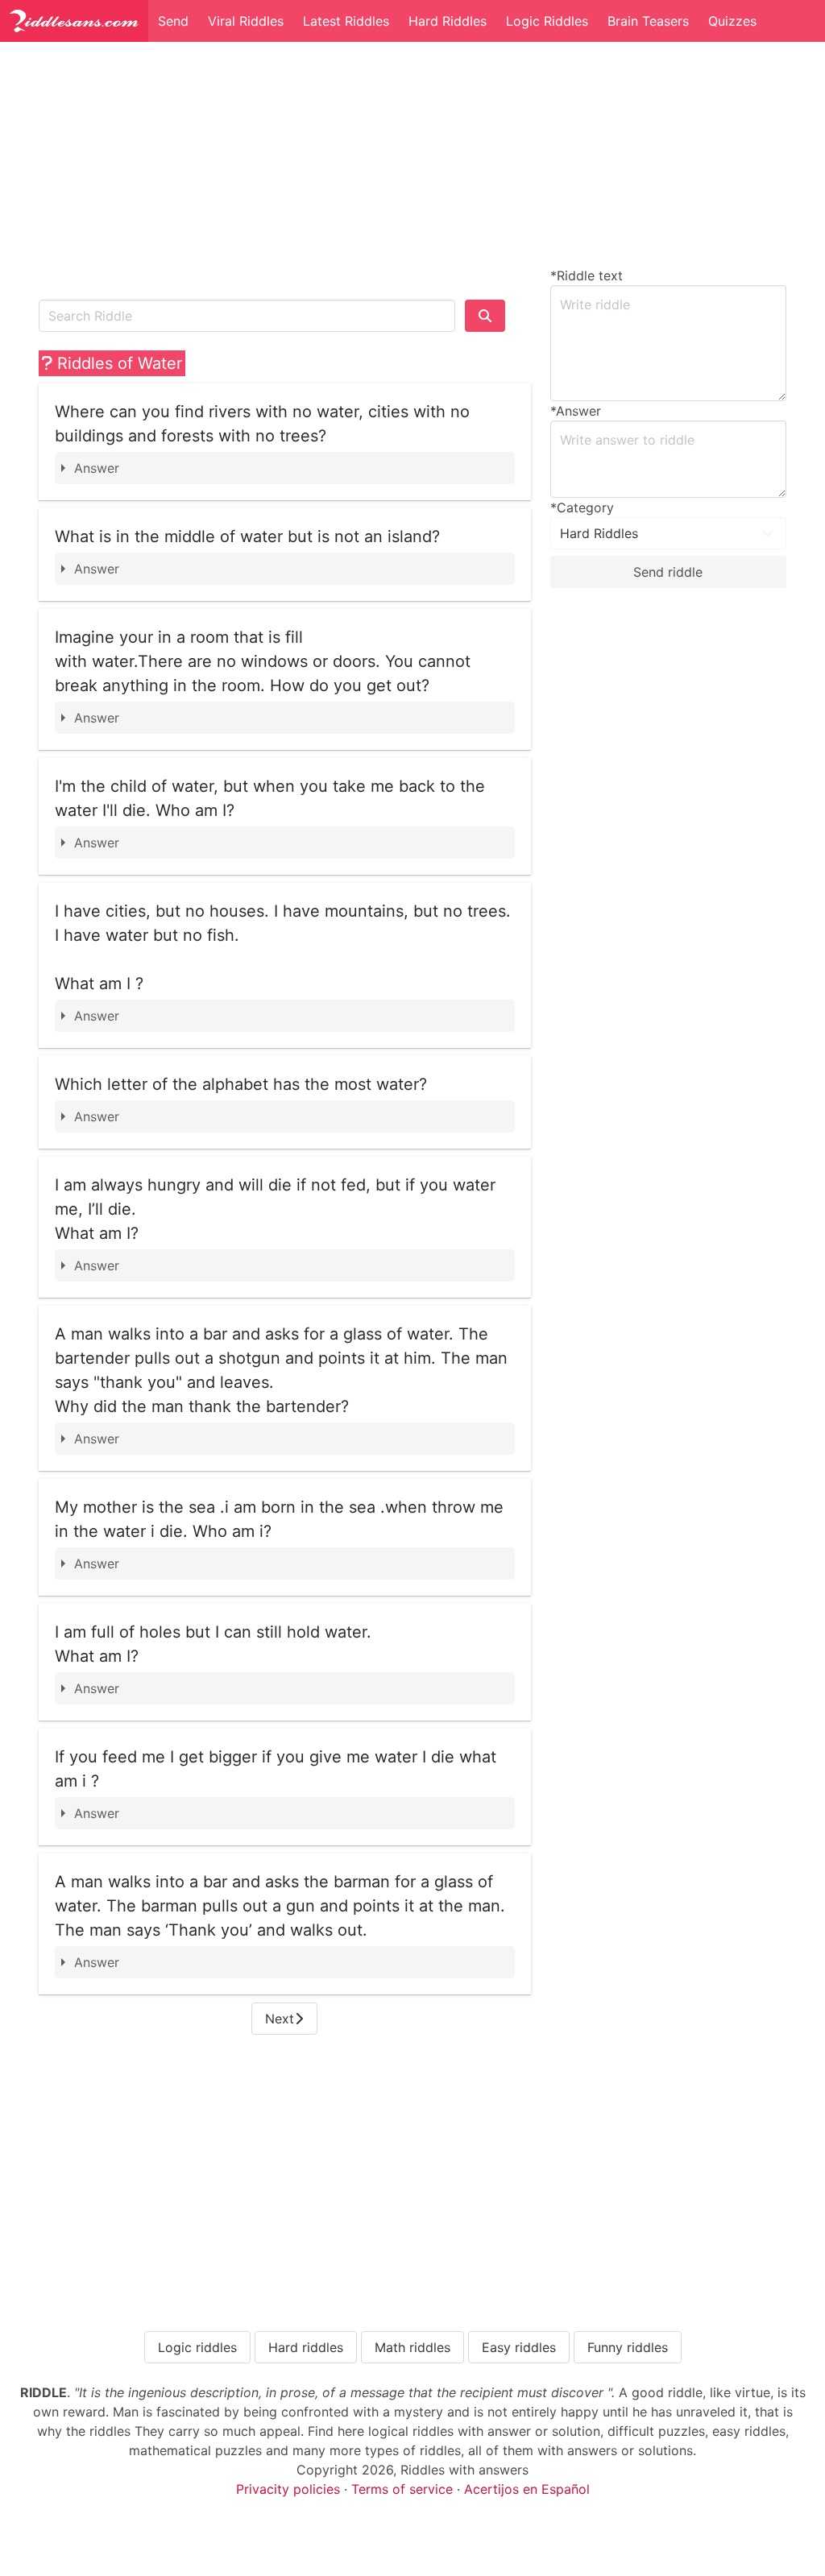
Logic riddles (197, 2347)
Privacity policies (288, 2489)
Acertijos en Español (527, 2489)
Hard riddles (306, 2347)
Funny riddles (628, 2347)
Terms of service (402, 2489)
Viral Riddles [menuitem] (246, 21)
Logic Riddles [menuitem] (547, 21)
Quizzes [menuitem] (732, 21)
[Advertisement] (285, 168)
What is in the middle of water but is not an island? (247, 536)
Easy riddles (519, 2347)
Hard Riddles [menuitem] (448, 21)
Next (280, 2019)
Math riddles (412, 2347)
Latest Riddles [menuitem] (346, 21)
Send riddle (668, 572)
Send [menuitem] (173, 21)
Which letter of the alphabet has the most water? (241, 1084)
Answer (97, 468)
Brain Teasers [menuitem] (648, 21)
